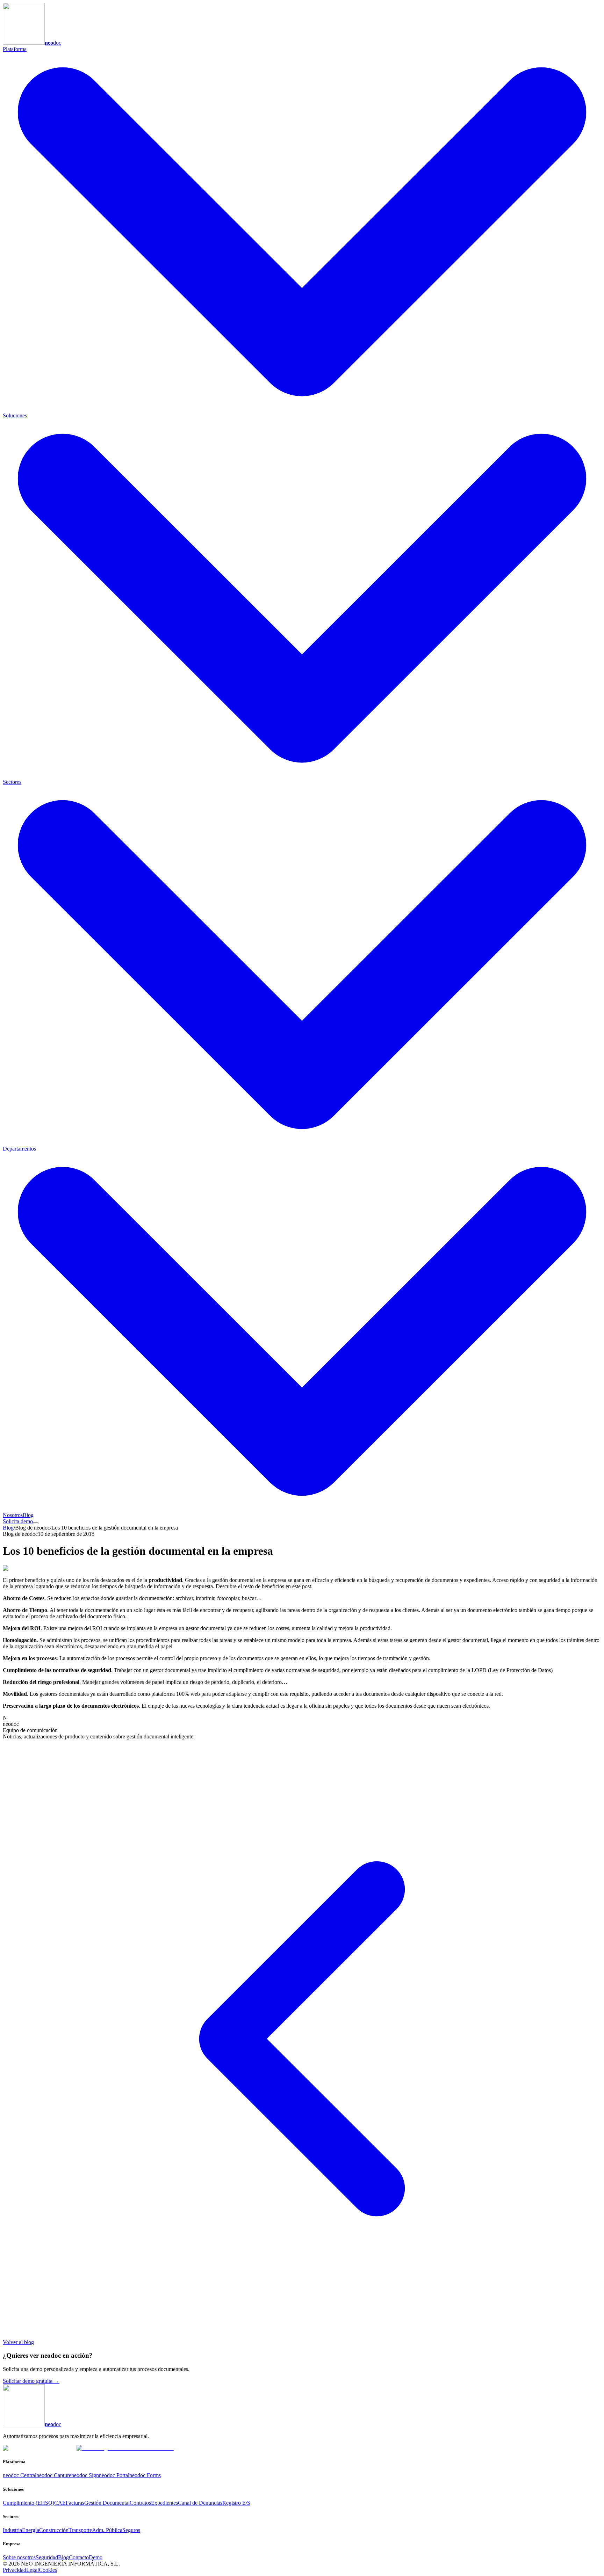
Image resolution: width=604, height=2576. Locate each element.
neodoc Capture (54, 2475)
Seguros (131, 2530)
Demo (96, 2557)
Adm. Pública (107, 2530)
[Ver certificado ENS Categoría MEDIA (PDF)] (125, 2448)
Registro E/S (236, 2503)
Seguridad (47, 2557)
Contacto (79, 2557)
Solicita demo (18, 1521)
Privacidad (15, 2570)
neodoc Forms (145, 2475)
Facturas (75, 2503)
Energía (31, 2530)
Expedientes (164, 2503)
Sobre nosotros (19, 2557)
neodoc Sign (85, 2475)
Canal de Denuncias (200, 2503)
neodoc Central (20, 2475)
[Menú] (36, 1523)
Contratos (140, 2503)
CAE (60, 2503)
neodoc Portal (114, 2475)
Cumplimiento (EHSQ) (28, 2503)
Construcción (54, 2530)
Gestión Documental (107, 2503)
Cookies (48, 2570)
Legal (33, 2570)
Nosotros (13, 1515)
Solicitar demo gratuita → (31, 2381)
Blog (28, 1515)
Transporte (80, 2530)
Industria (12, 2530)
